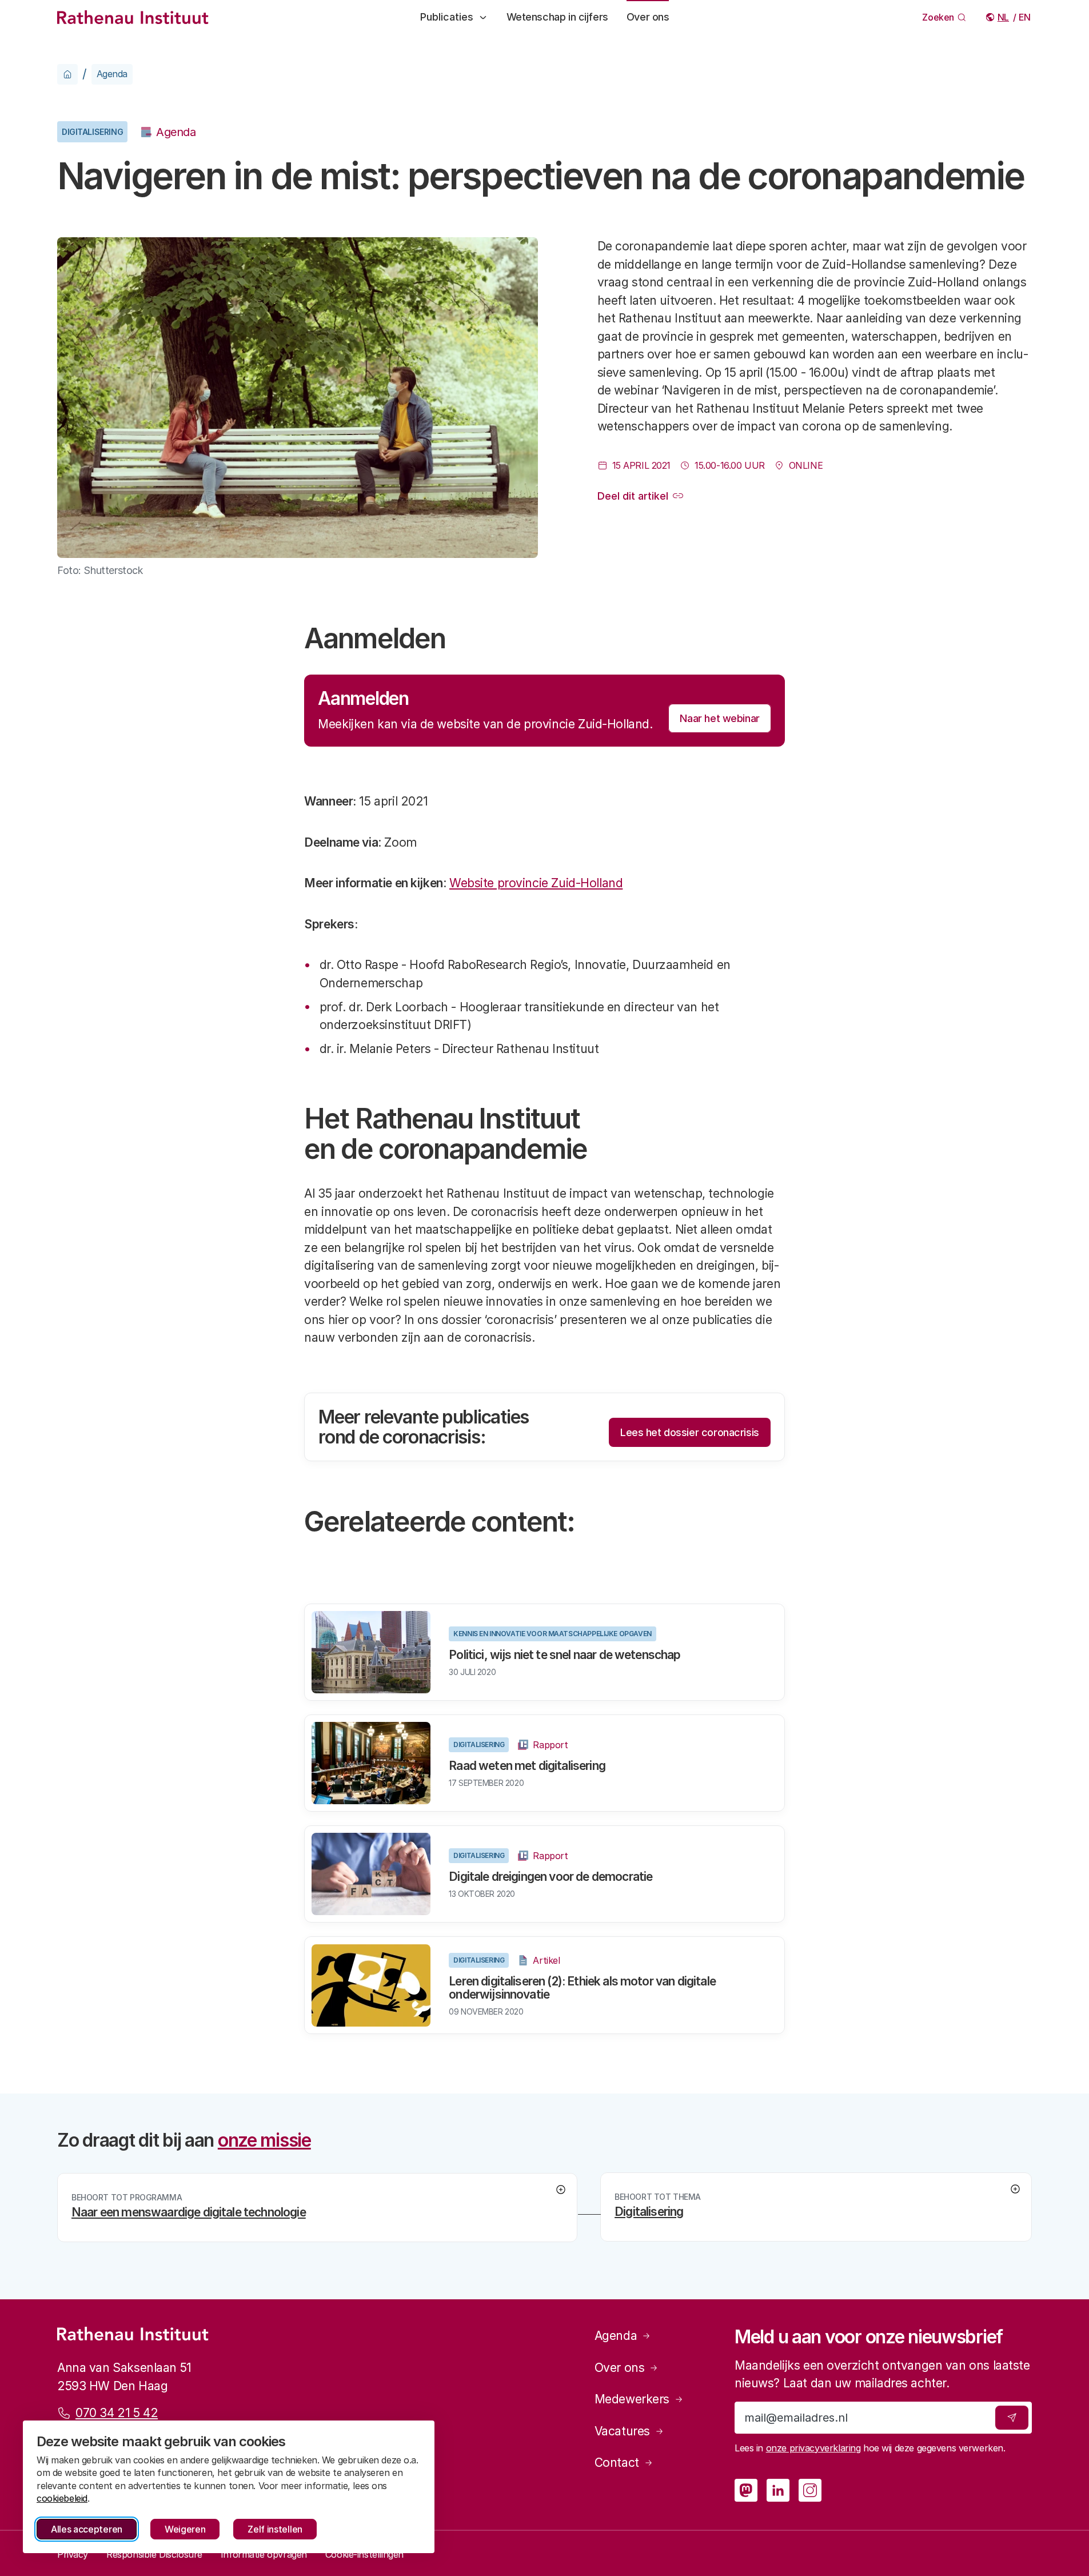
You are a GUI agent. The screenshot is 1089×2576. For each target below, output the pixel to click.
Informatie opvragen (264, 2554)
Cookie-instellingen (364, 2554)
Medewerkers (632, 2399)
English (1025, 17)
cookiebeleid (62, 2498)
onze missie (264, 2140)
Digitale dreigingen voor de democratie (551, 1877)
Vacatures (622, 2431)
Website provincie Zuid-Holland (536, 883)
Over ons (648, 17)
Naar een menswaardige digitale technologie (189, 2212)
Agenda (112, 74)
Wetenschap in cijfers (557, 17)
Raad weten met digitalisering (527, 1766)
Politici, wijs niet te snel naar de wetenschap (565, 1655)
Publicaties (447, 17)
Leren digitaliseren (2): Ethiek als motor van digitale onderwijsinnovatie (582, 1988)
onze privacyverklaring (813, 2448)
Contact (617, 2463)
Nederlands (1004, 17)
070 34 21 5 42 (117, 2413)
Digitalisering (92, 132)
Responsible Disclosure (154, 2554)
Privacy (73, 2554)
